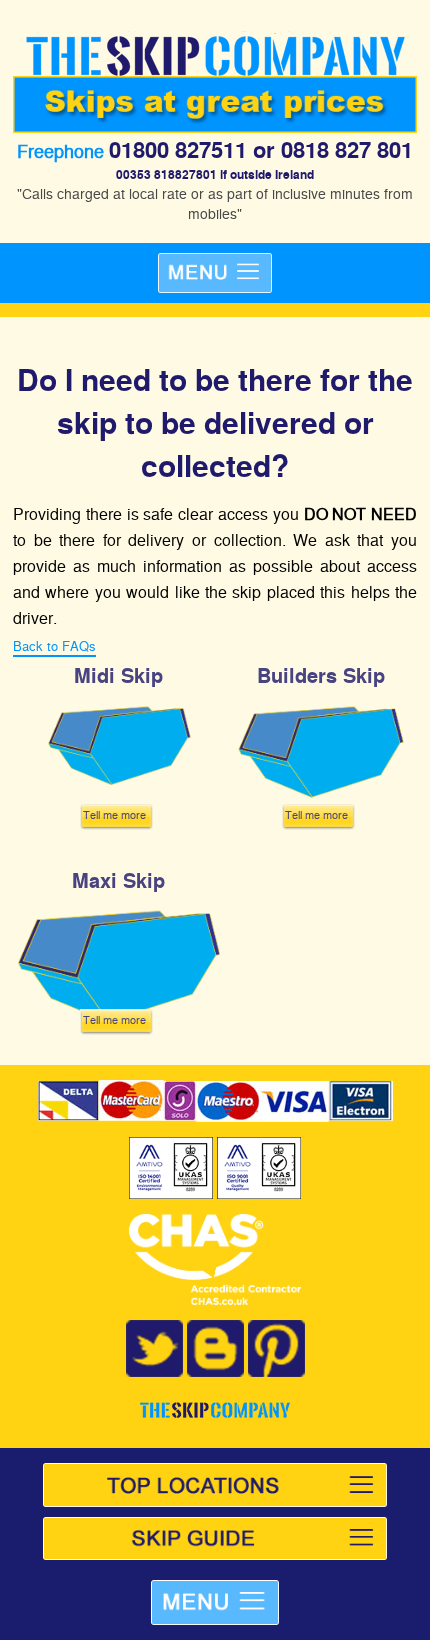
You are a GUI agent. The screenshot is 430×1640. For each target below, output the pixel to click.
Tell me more (114, 814)
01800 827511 (178, 149)
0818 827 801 (347, 149)
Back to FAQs (54, 645)
